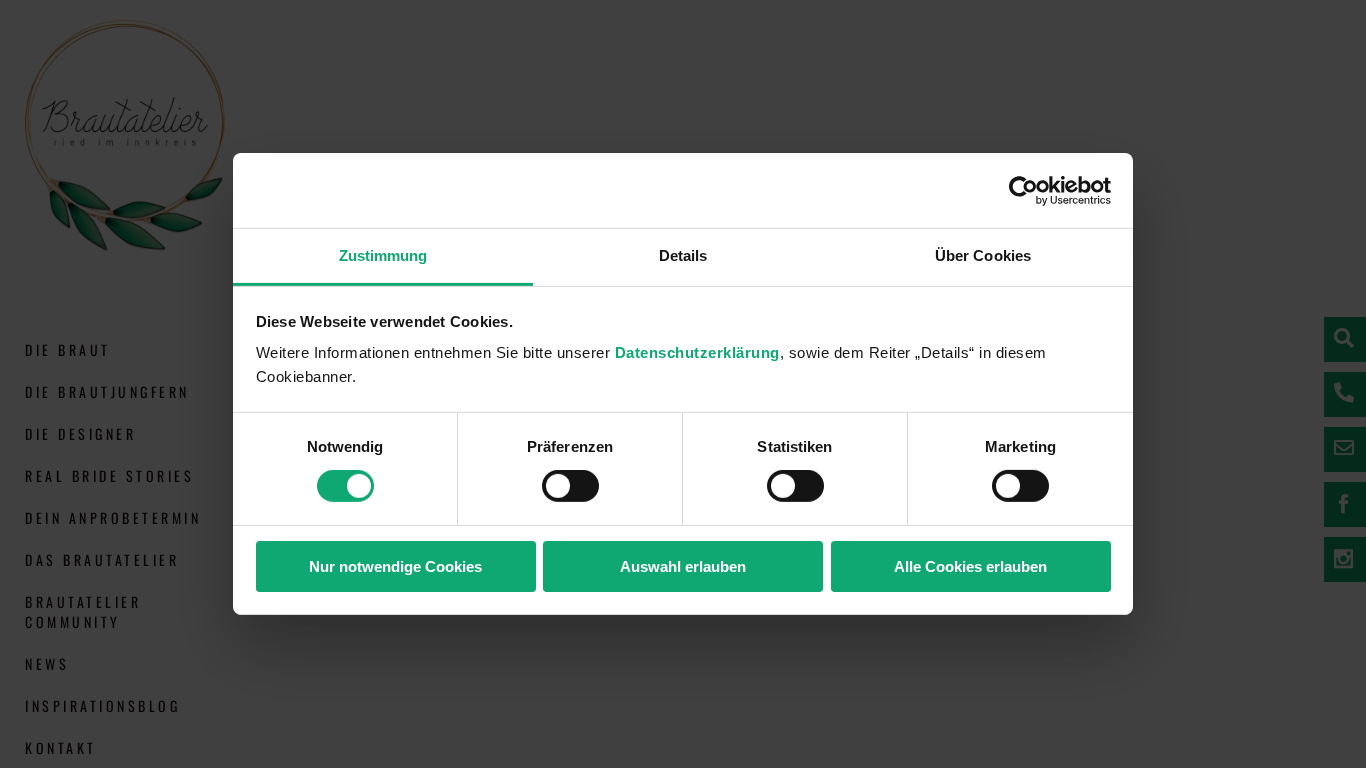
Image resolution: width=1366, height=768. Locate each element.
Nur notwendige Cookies (395, 566)
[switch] (570, 486)
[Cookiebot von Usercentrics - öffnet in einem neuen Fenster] (1023, 190)
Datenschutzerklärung (697, 352)
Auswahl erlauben (683, 566)
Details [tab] (683, 255)
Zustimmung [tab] (383, 255)
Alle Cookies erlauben (970, 566)
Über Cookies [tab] (983, 255)
